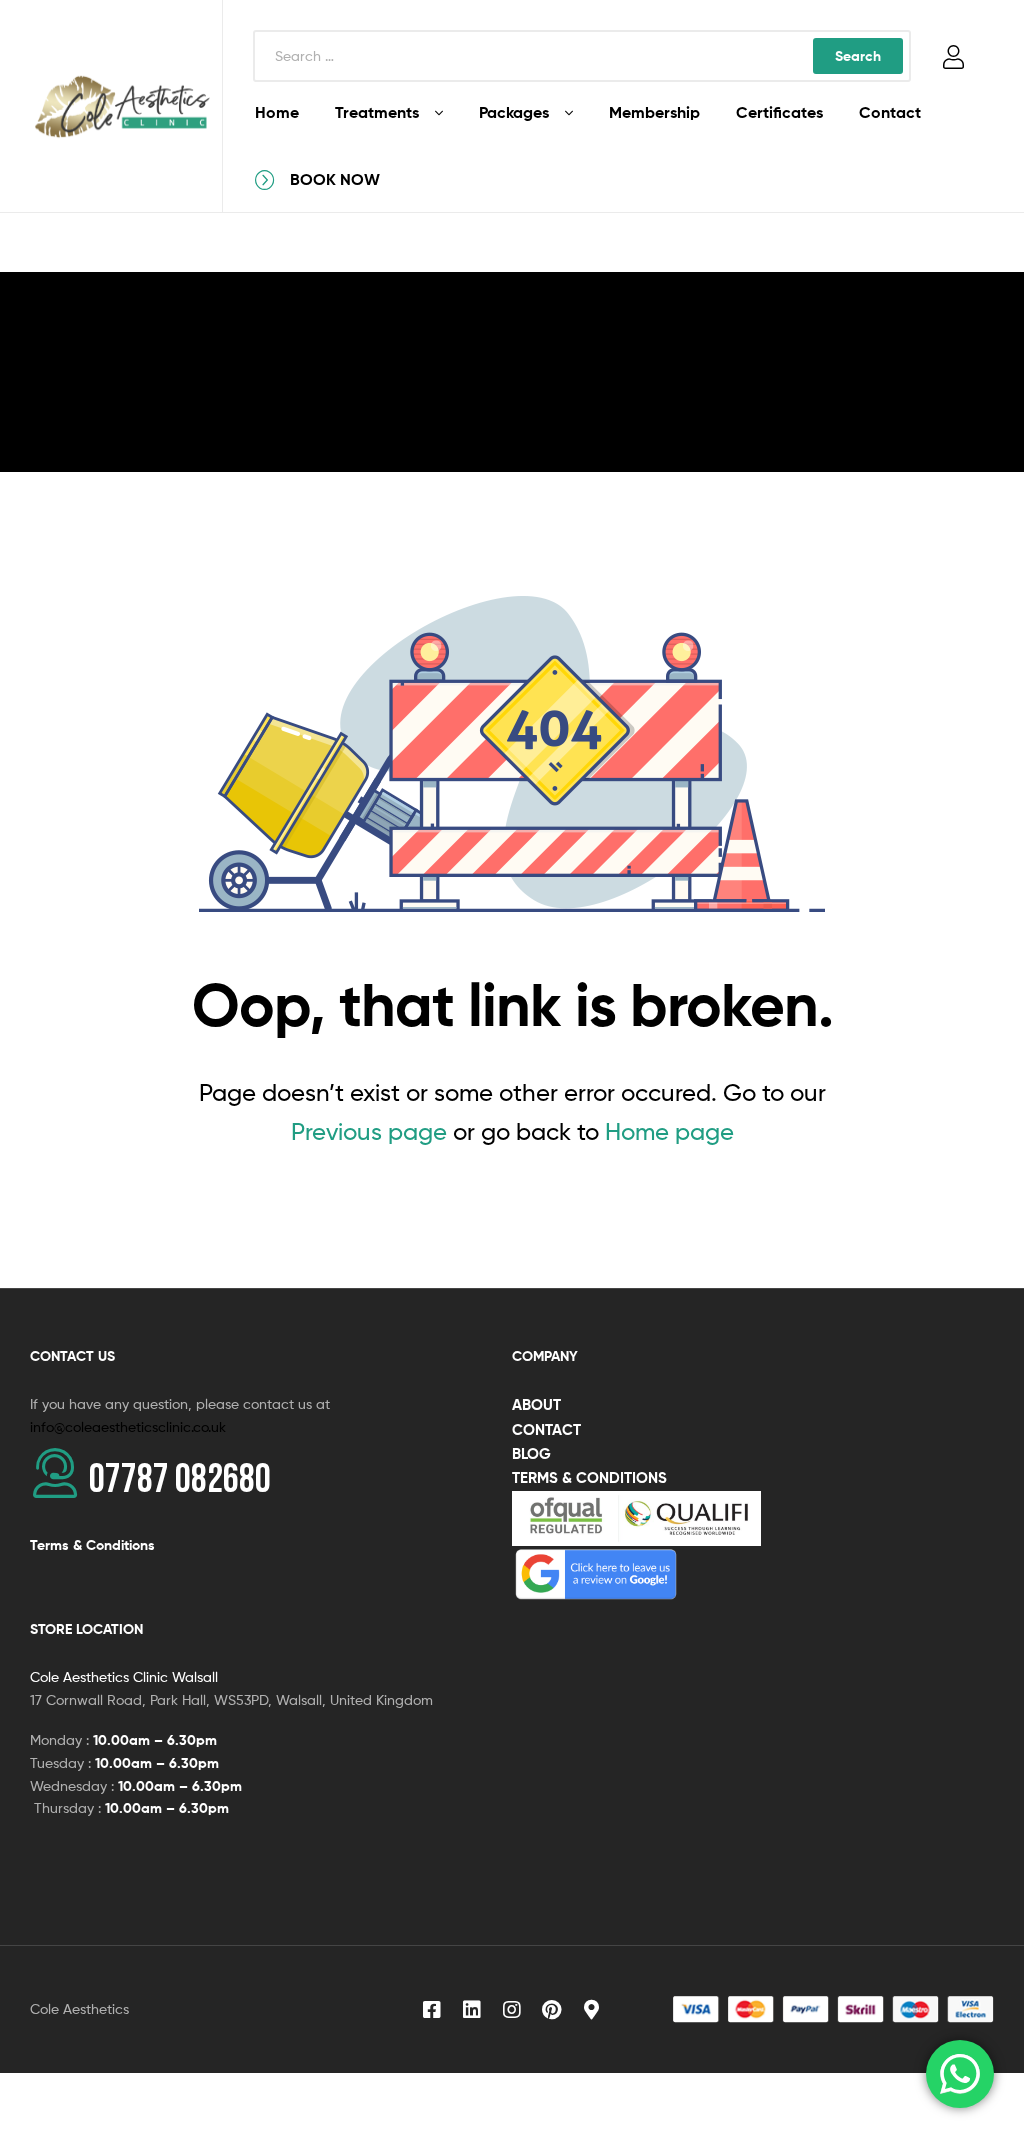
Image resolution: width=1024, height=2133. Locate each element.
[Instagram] (512, 2010)
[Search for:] (582, 55)
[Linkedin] (472, 2010)
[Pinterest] (552, 2010)
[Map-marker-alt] (592, 2010)
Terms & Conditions (92, 1545)
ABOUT (536, 1404)
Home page (669, 1131)
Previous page (369, 1131)
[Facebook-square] (432, 2010)
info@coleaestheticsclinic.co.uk (128, 1426)
